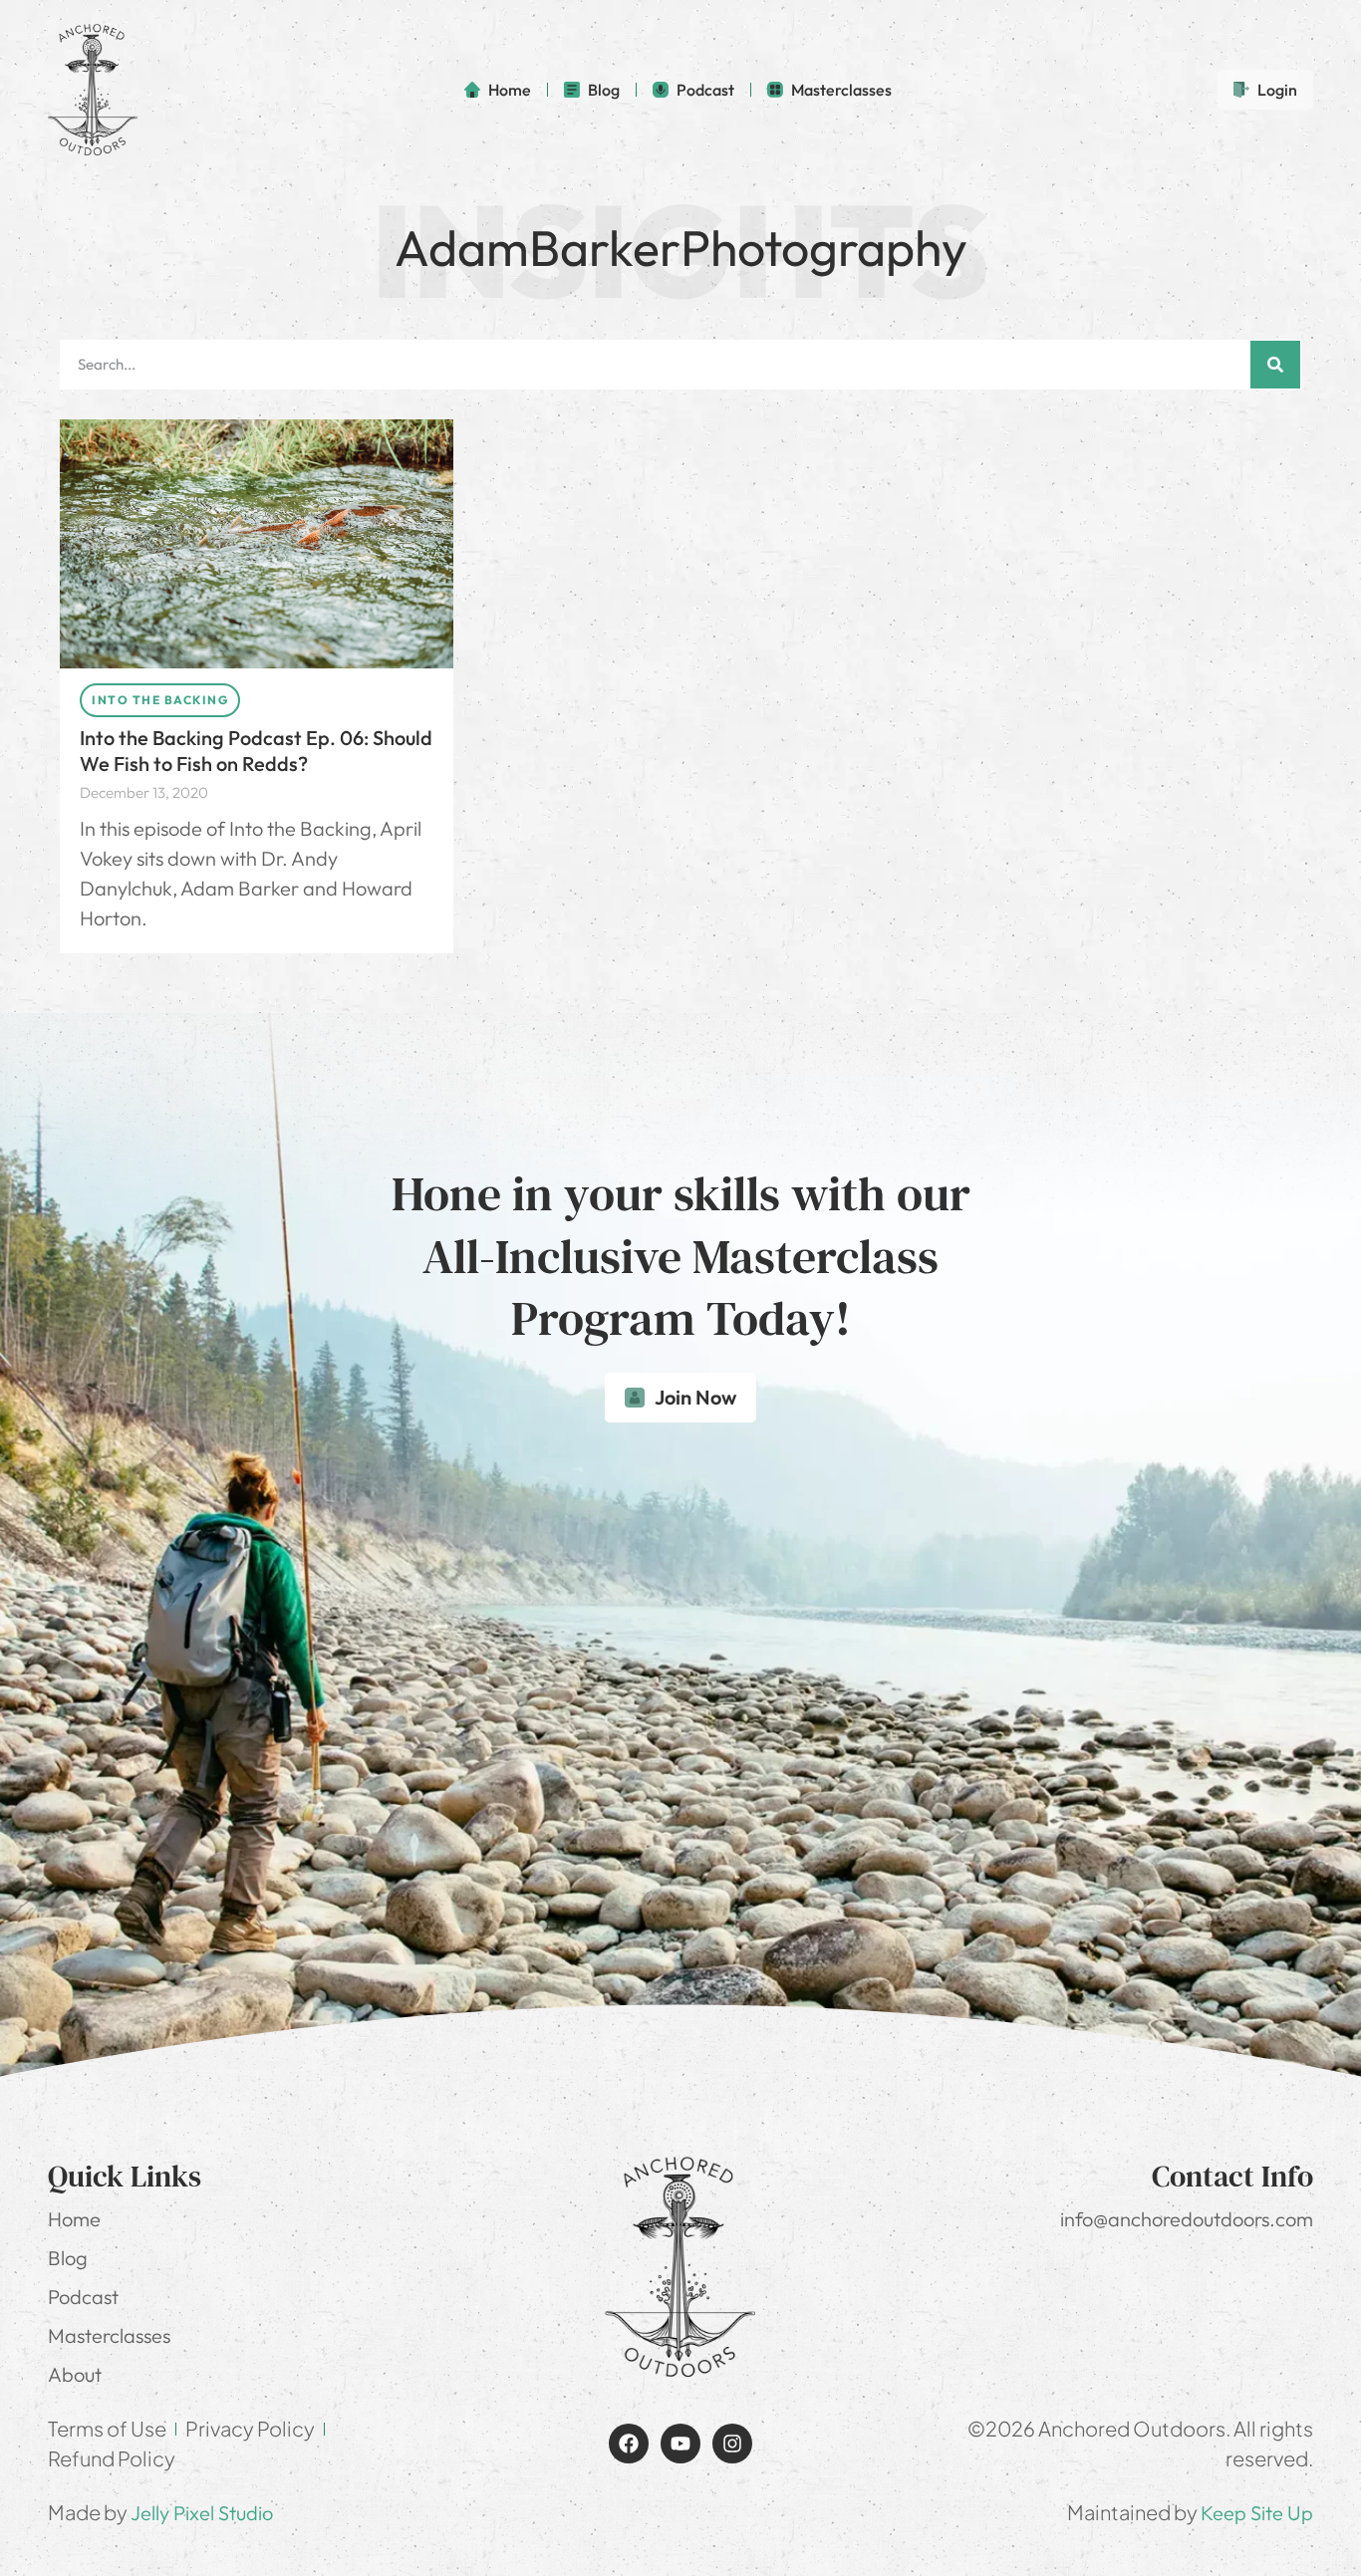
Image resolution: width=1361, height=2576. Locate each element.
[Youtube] (680, 2444)
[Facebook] (629, 2444)
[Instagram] (732, 2444)
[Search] (1275, 365)
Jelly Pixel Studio (202, 2513)
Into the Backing (160, 700)
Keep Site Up (1257, 2513)
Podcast (83, 2297)
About (75, 2374)
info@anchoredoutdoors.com (1187, 2219)
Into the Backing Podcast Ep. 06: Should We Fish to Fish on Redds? (256, 751)
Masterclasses (109, 2335)
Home (74, 2219)
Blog (68, 2258)
